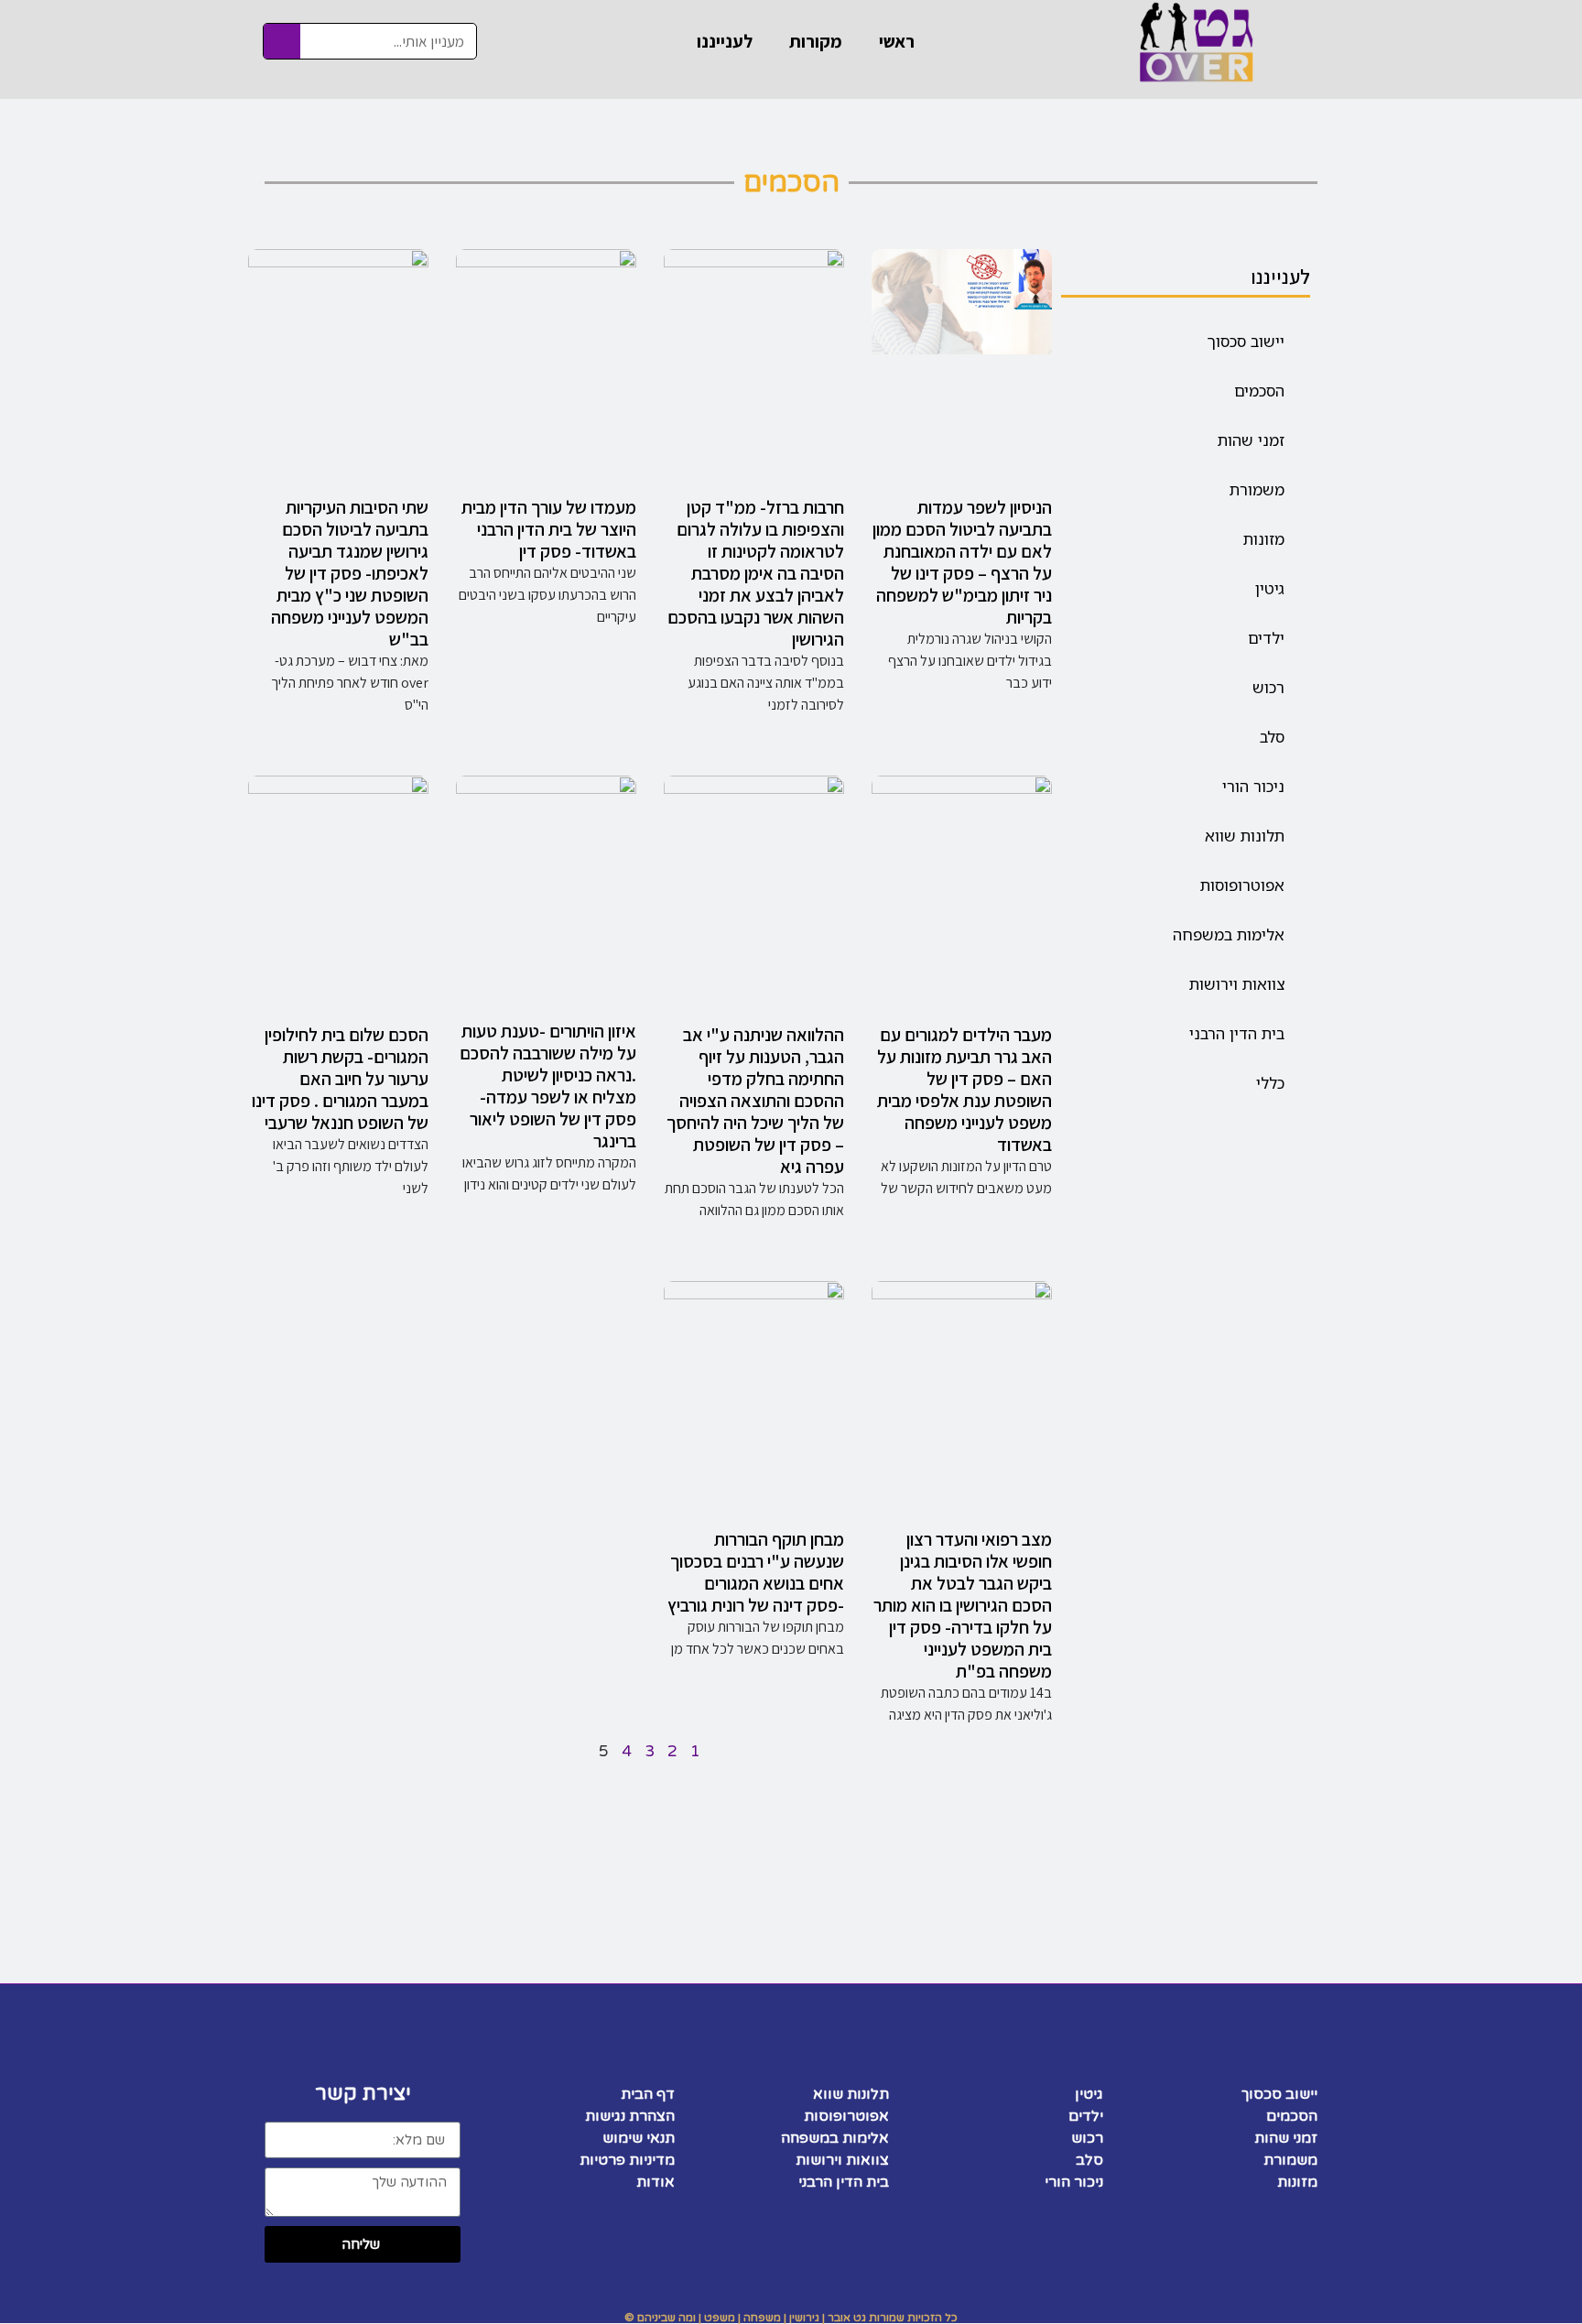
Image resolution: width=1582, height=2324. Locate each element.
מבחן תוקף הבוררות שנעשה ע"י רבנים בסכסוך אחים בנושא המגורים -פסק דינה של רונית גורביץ (756, 1572)
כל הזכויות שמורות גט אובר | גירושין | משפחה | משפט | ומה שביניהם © (791, 2318)
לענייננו (725, 41)
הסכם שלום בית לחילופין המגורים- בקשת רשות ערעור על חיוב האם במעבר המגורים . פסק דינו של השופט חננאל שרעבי (340, 1079)
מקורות (816, 41)
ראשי (897, 41)
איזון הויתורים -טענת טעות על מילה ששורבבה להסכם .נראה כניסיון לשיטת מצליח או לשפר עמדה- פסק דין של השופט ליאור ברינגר (548, 1086)
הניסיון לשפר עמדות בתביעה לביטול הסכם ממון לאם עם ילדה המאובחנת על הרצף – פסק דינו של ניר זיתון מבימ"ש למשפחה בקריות (962, 562)
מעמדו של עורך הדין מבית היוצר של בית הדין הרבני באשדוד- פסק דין (549, 529)
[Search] (282, 41)
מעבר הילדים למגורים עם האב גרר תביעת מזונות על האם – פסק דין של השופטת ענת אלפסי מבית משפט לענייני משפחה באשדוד (964, 1090)
